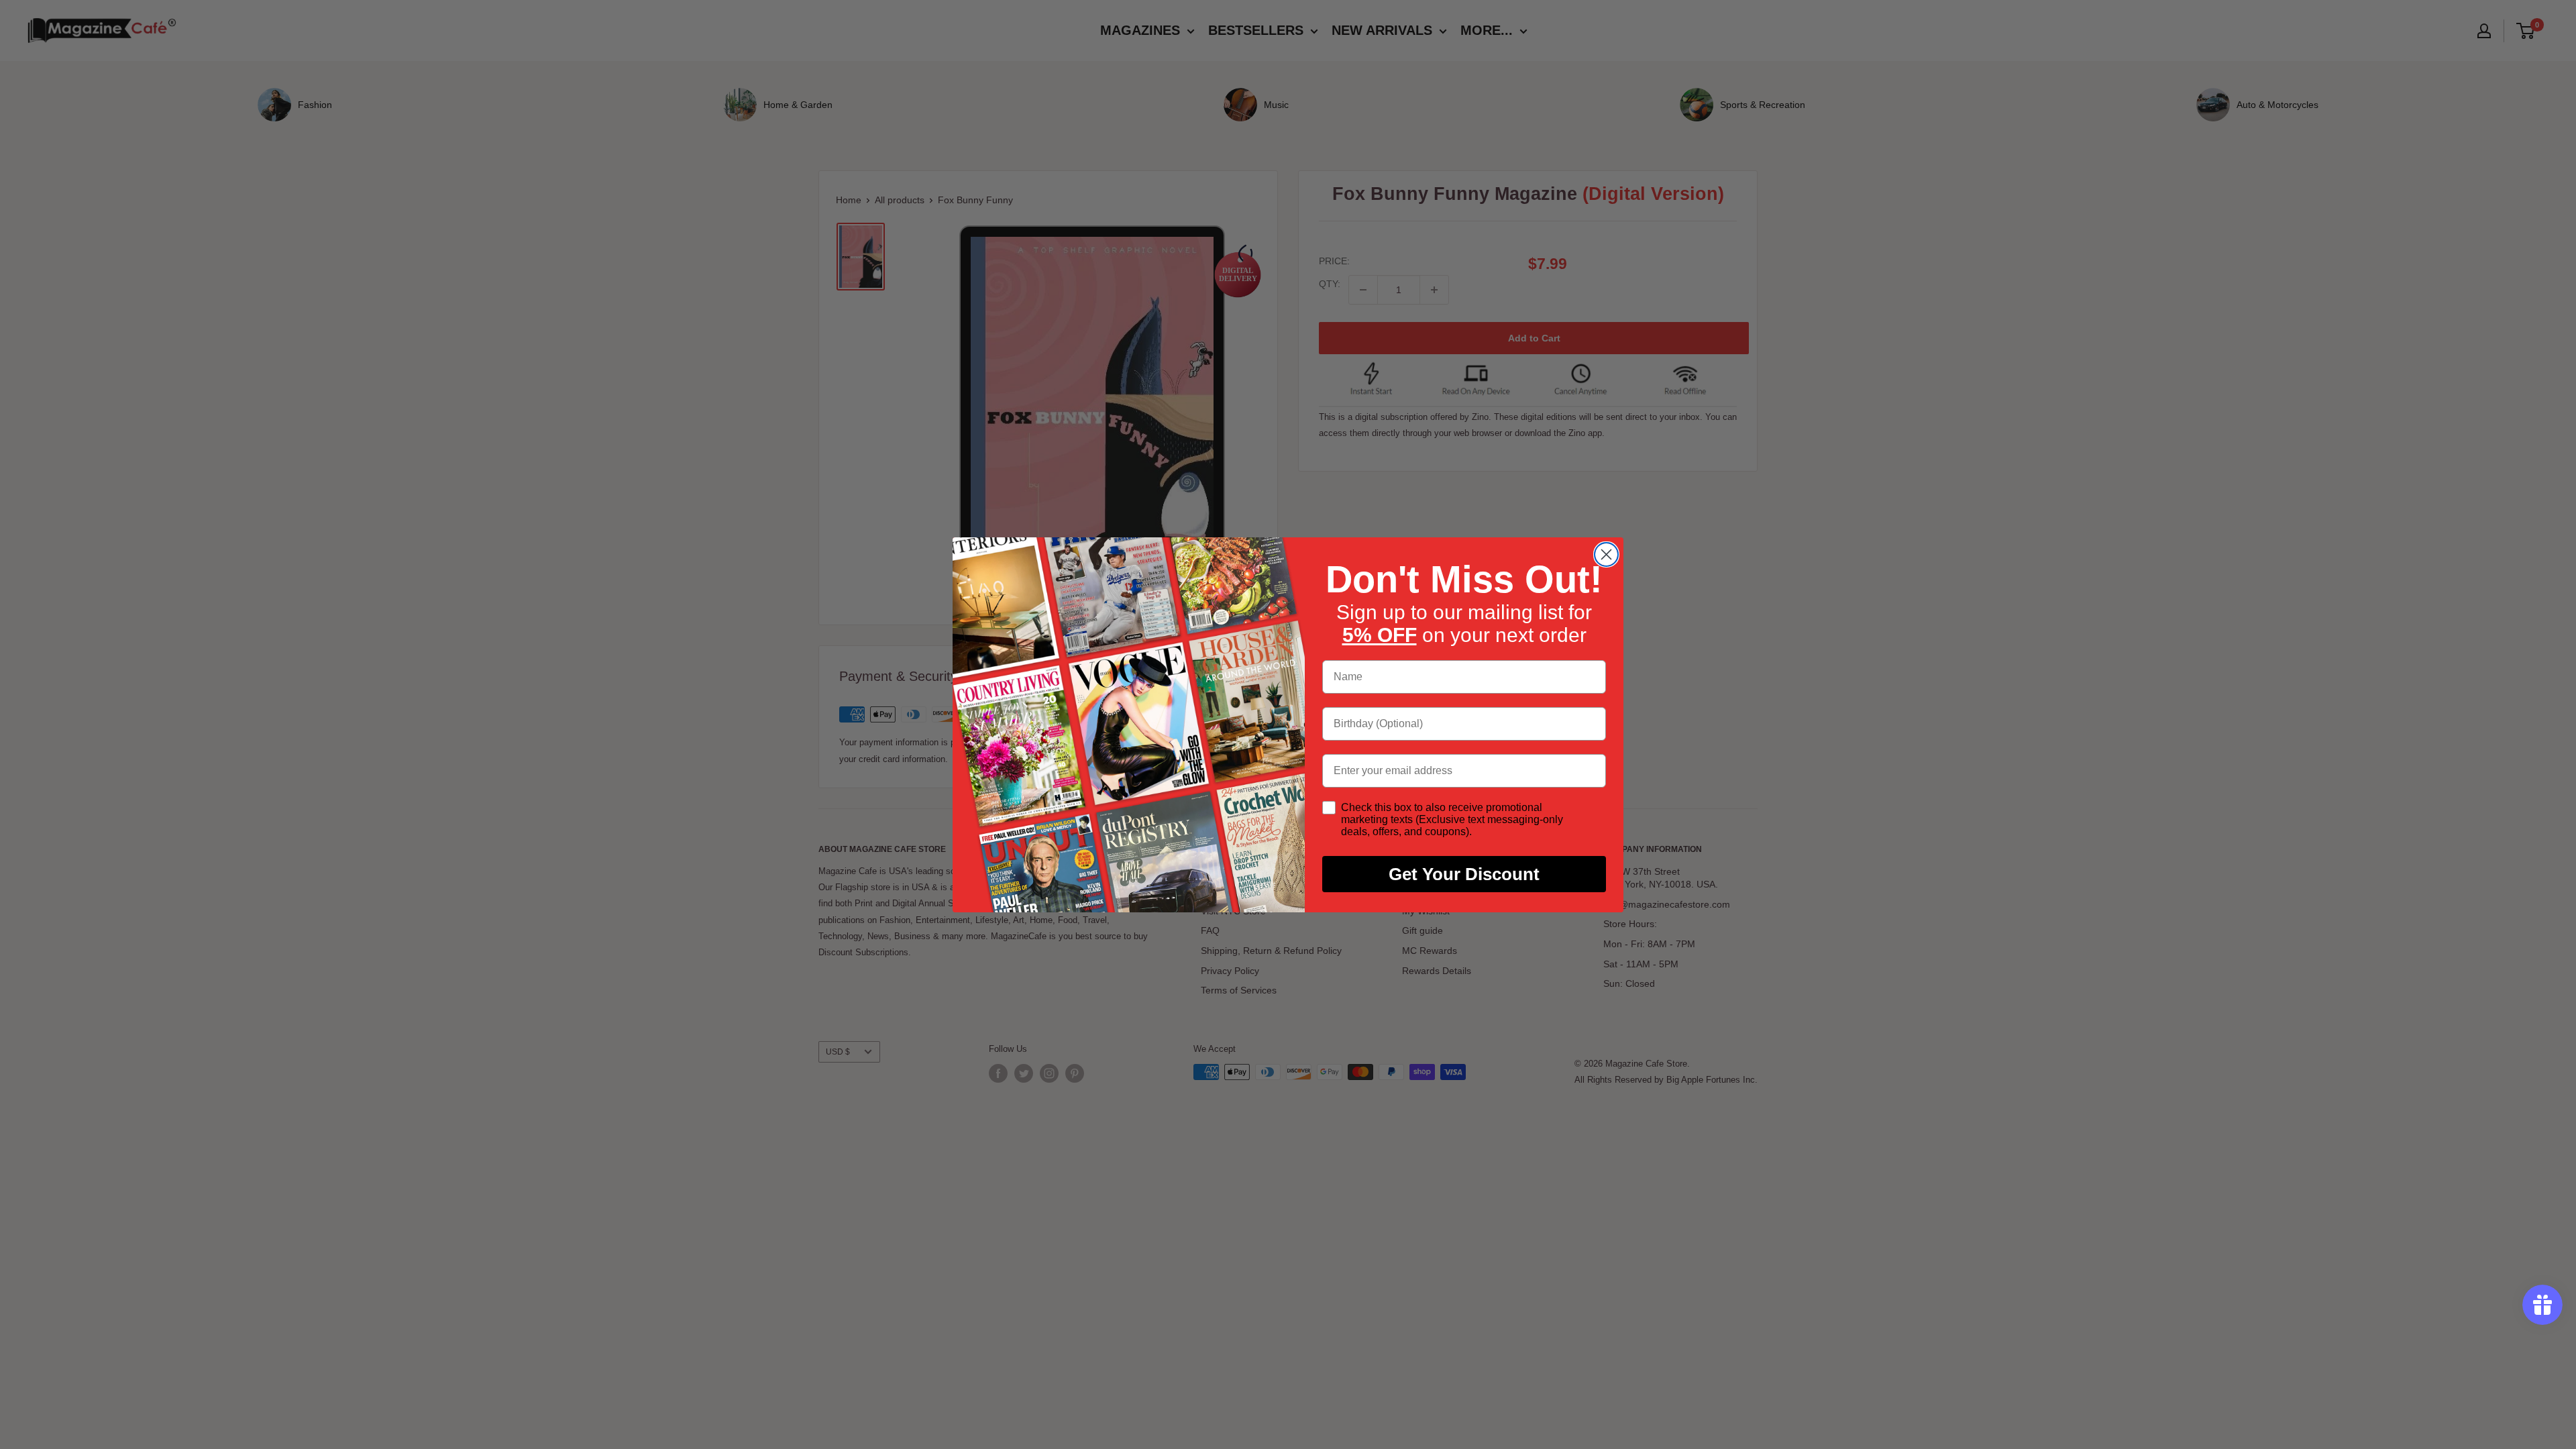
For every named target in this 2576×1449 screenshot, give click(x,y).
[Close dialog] (1606, 554)
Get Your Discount (1464, 874)
